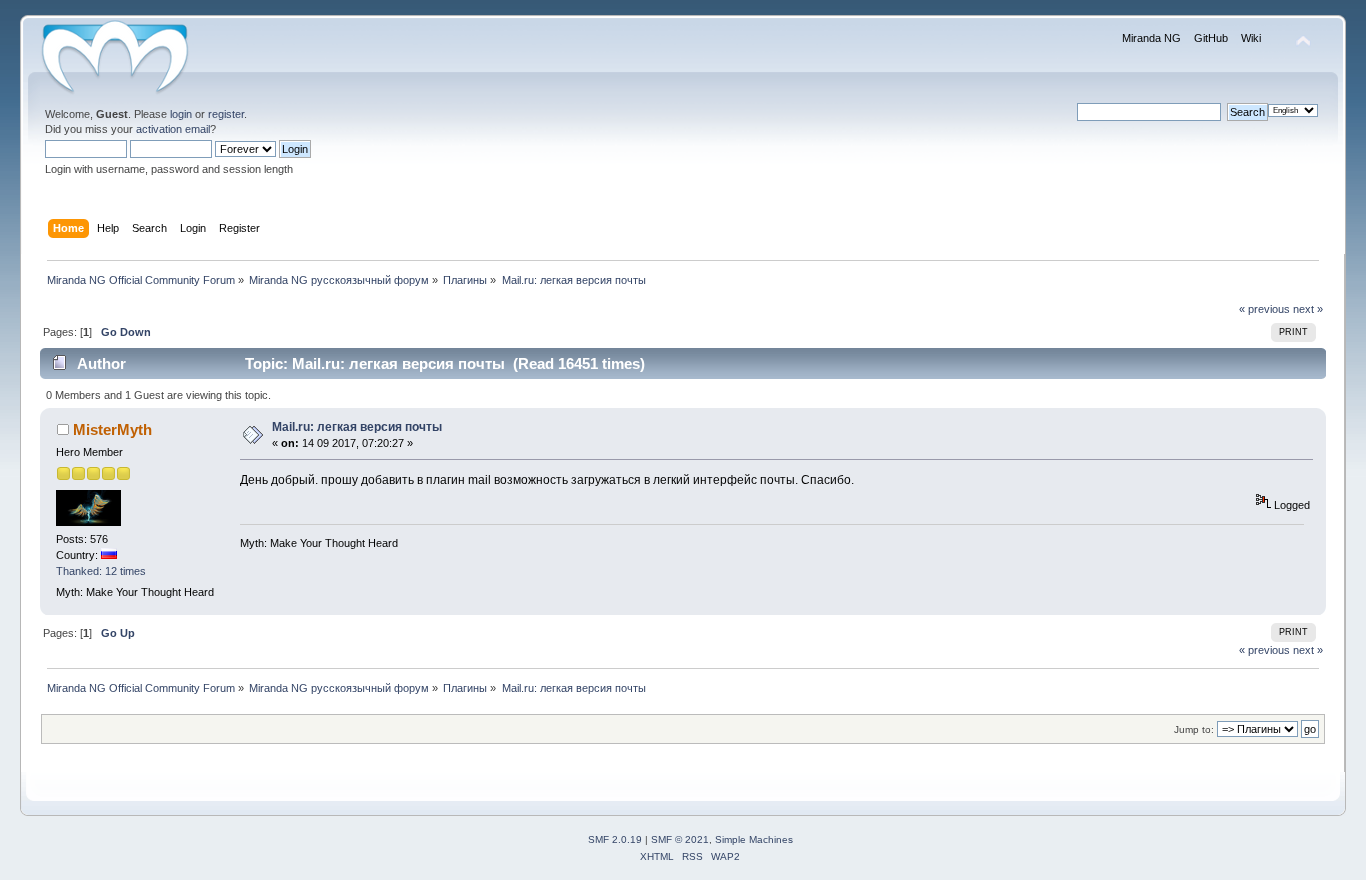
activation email (173, 129)
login (181, 114)
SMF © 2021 (680, 839)
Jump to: (1194, 729)
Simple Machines (754, 839)
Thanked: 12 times (101, 571)
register (226, 114)
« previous (1264, 309)
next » (1308, 309)
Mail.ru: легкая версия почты (357, 427)
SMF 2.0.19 (615, 839)
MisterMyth (112, 429)
